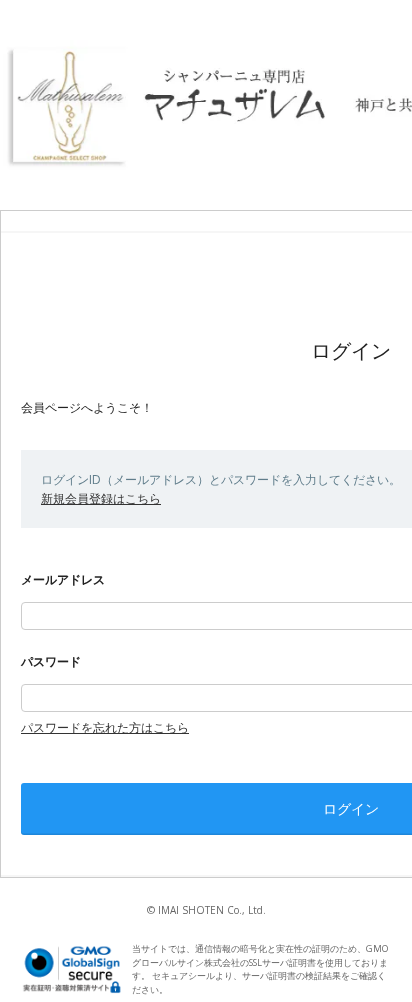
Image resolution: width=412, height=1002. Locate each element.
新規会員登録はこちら (101, 498)
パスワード (51, 661)
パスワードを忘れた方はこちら (105, 727)
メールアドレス (63, 579)
